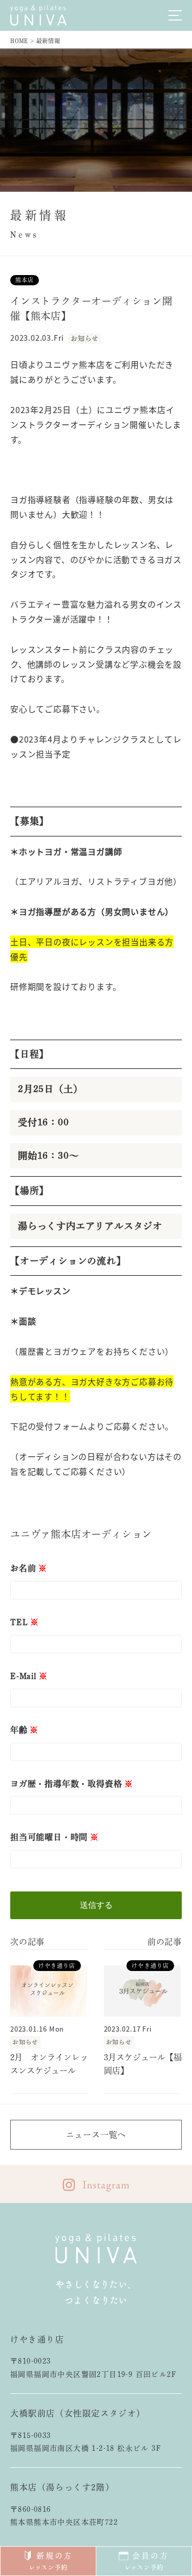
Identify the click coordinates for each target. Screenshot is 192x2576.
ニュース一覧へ (96, 2135)
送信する (96, 1905)
